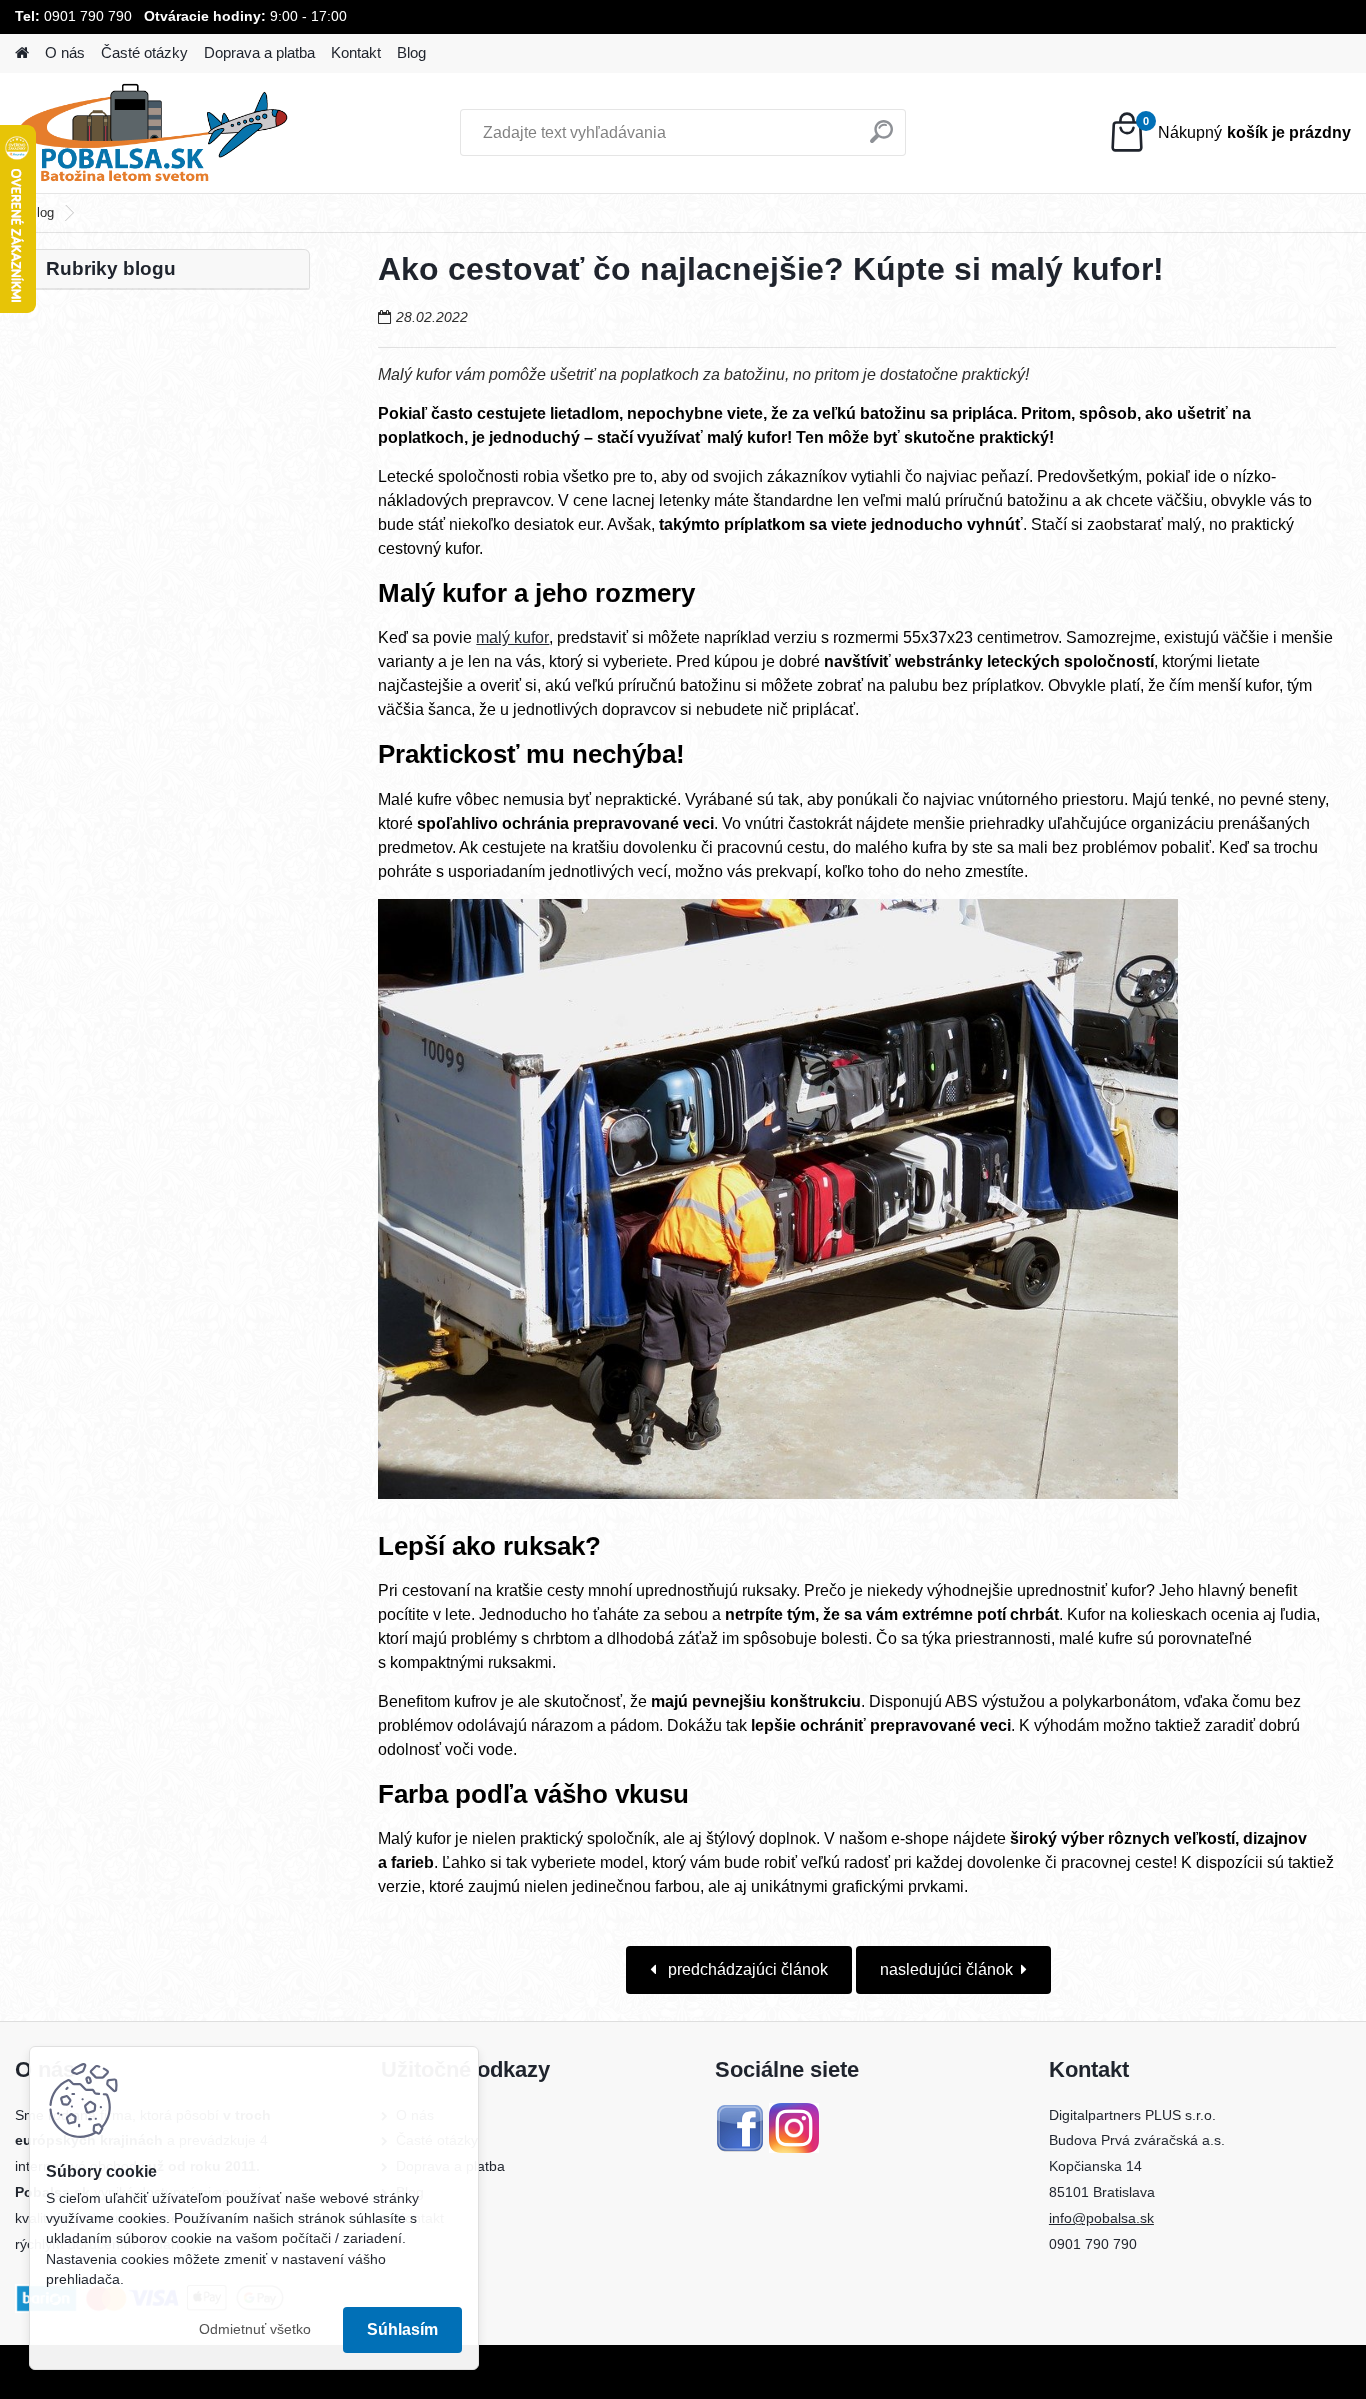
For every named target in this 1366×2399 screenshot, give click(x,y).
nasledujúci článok (946, 1969)
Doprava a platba (259, 52)
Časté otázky (144, 52)
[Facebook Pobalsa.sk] (740, 2115)
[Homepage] (22, 53)
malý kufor (512, 637)
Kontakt (356, 52)
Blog (411, 52)
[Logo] (152, 133)
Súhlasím (402, 2329)
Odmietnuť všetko (255, 2329)
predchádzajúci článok (746, 1969)
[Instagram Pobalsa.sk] (794, 2115)
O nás (65, 52)
